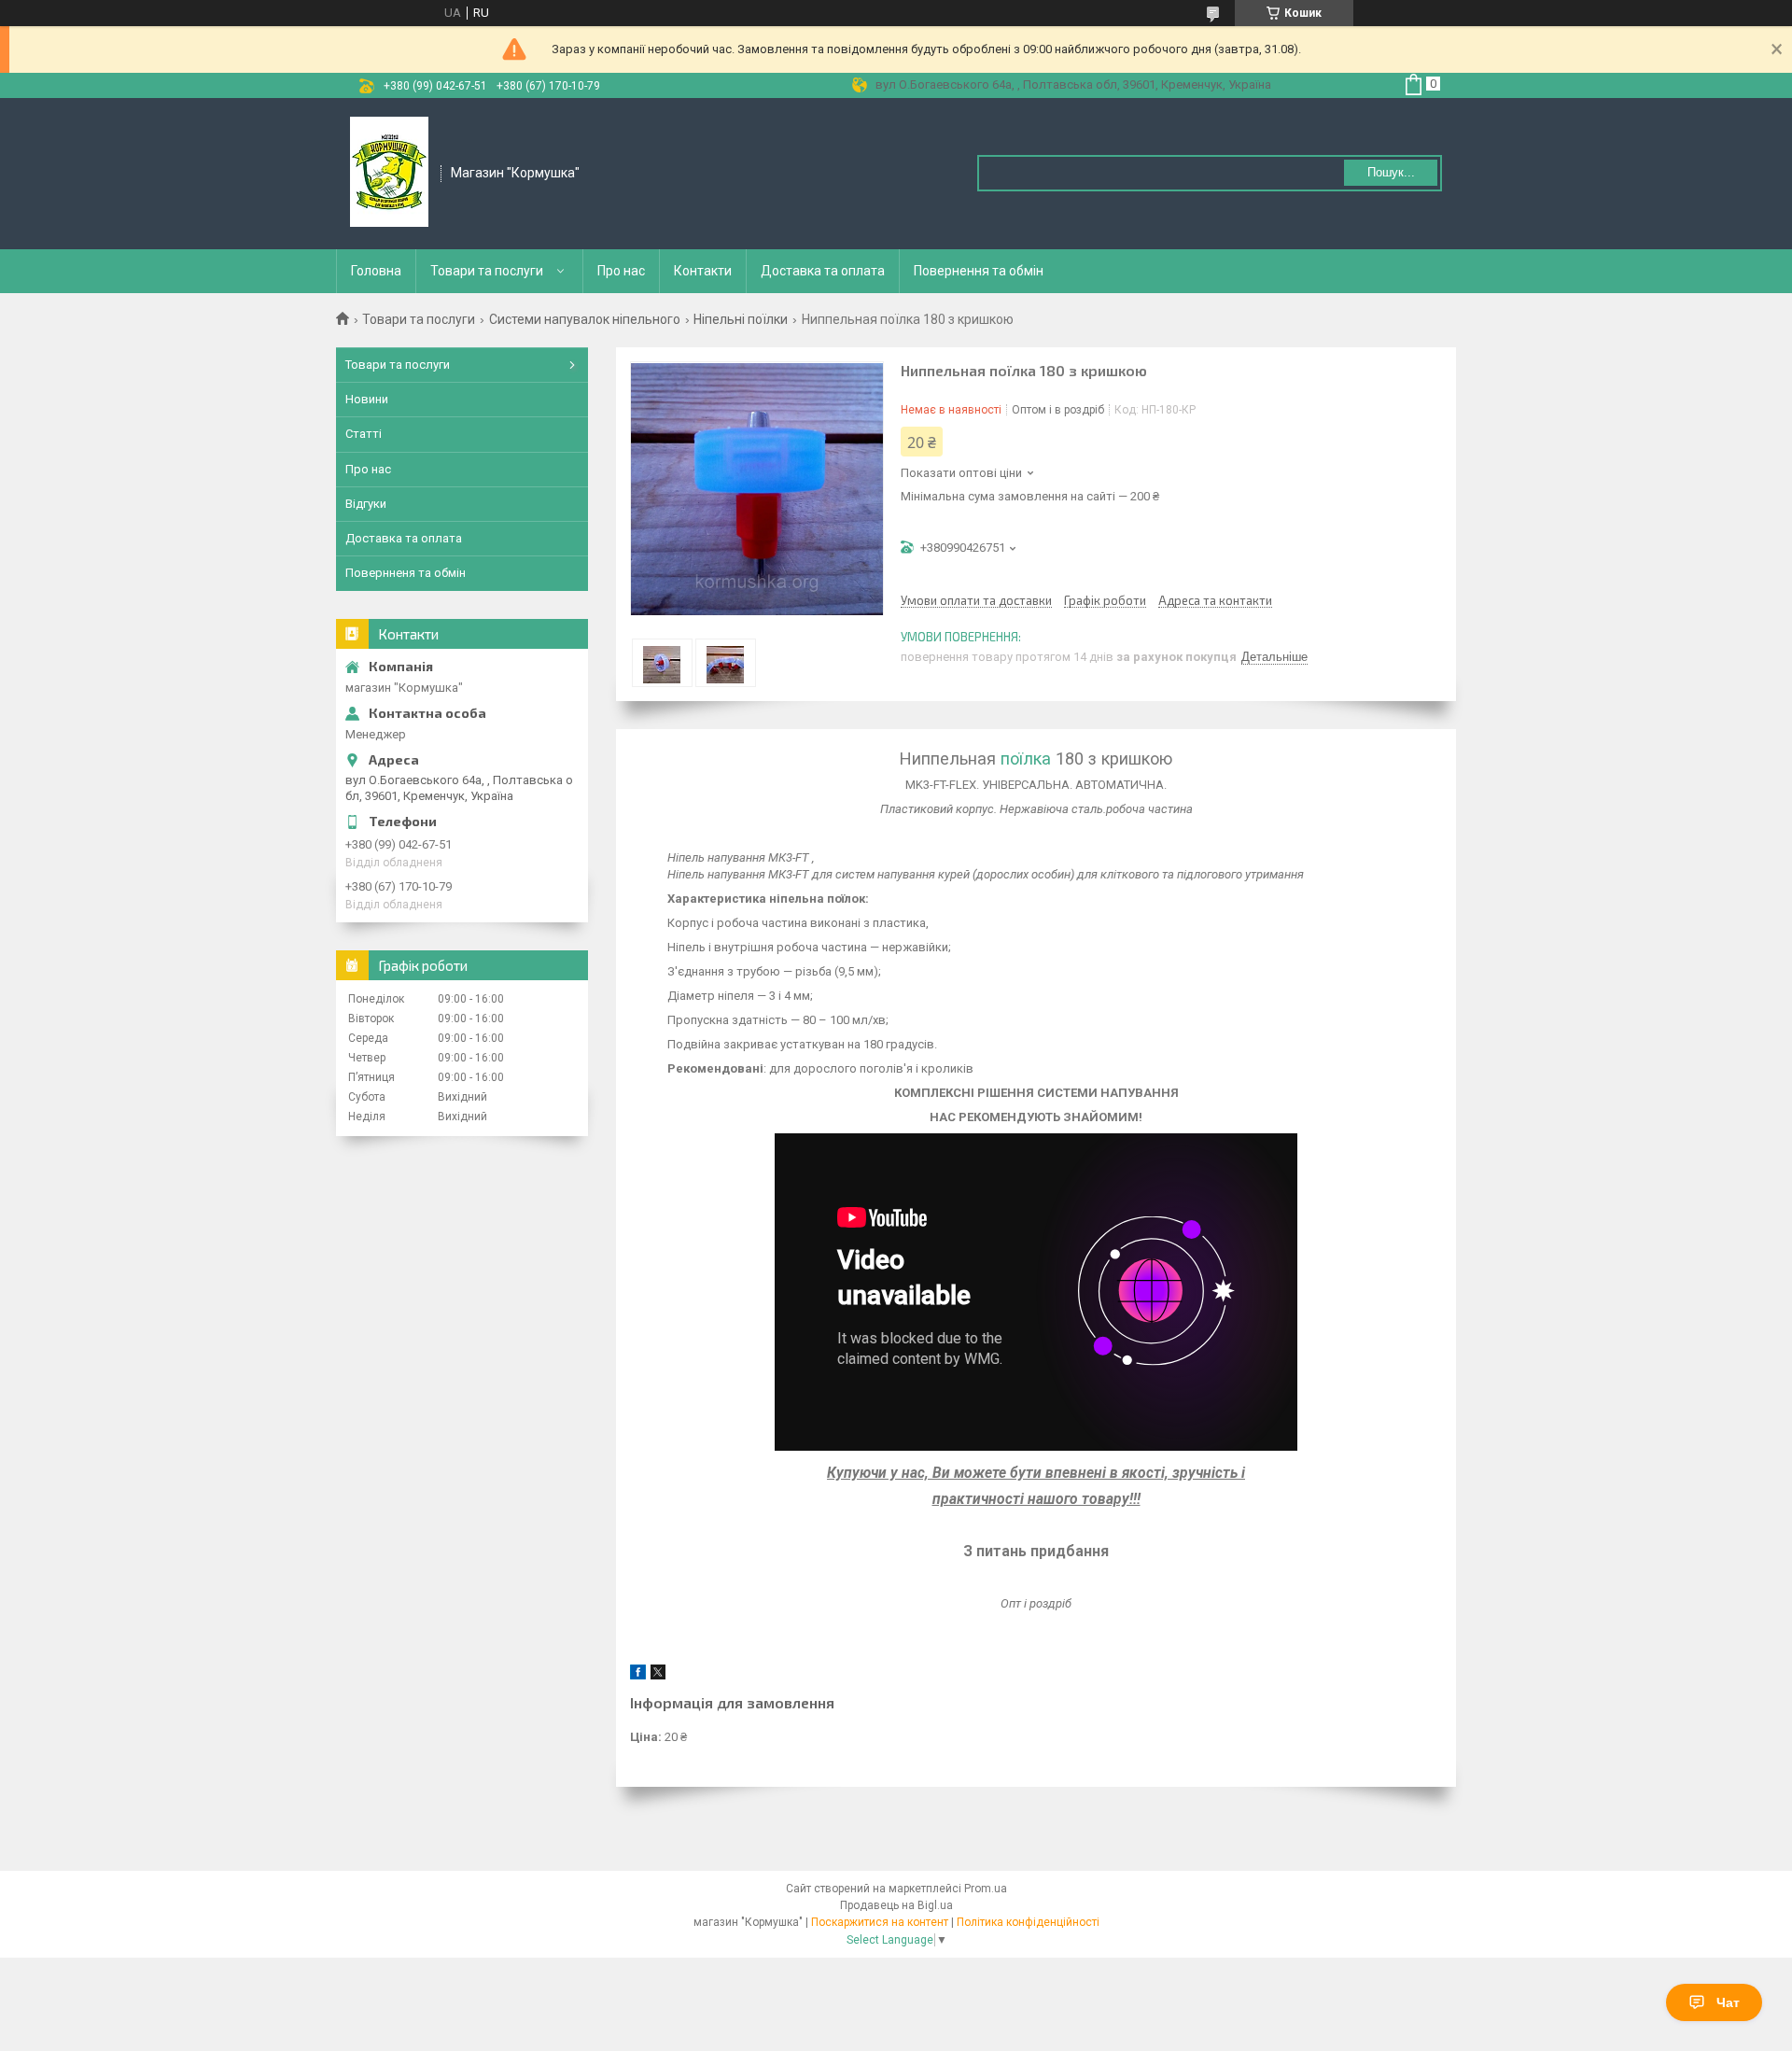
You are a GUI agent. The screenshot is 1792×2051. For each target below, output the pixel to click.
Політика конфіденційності (1028, 1922)
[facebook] (638, 1675)
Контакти (703, 271)
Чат (1728, 2002)
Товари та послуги (487, 271)
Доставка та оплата (823, 271)
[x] (658, 1675)
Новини (367, 399)
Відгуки (366, 504)
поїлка (1026, 759)
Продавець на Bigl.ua (896, 1905)
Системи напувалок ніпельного (585, 319)
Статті (364, 434)
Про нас (621, 271)
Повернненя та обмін (406, 573)
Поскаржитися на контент (880, 1922)
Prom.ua (986, 1889)
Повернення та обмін (979, 271)
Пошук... (1391, 172)
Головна (376, 271)
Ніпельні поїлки (741, 319)
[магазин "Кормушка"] (389, 173)
